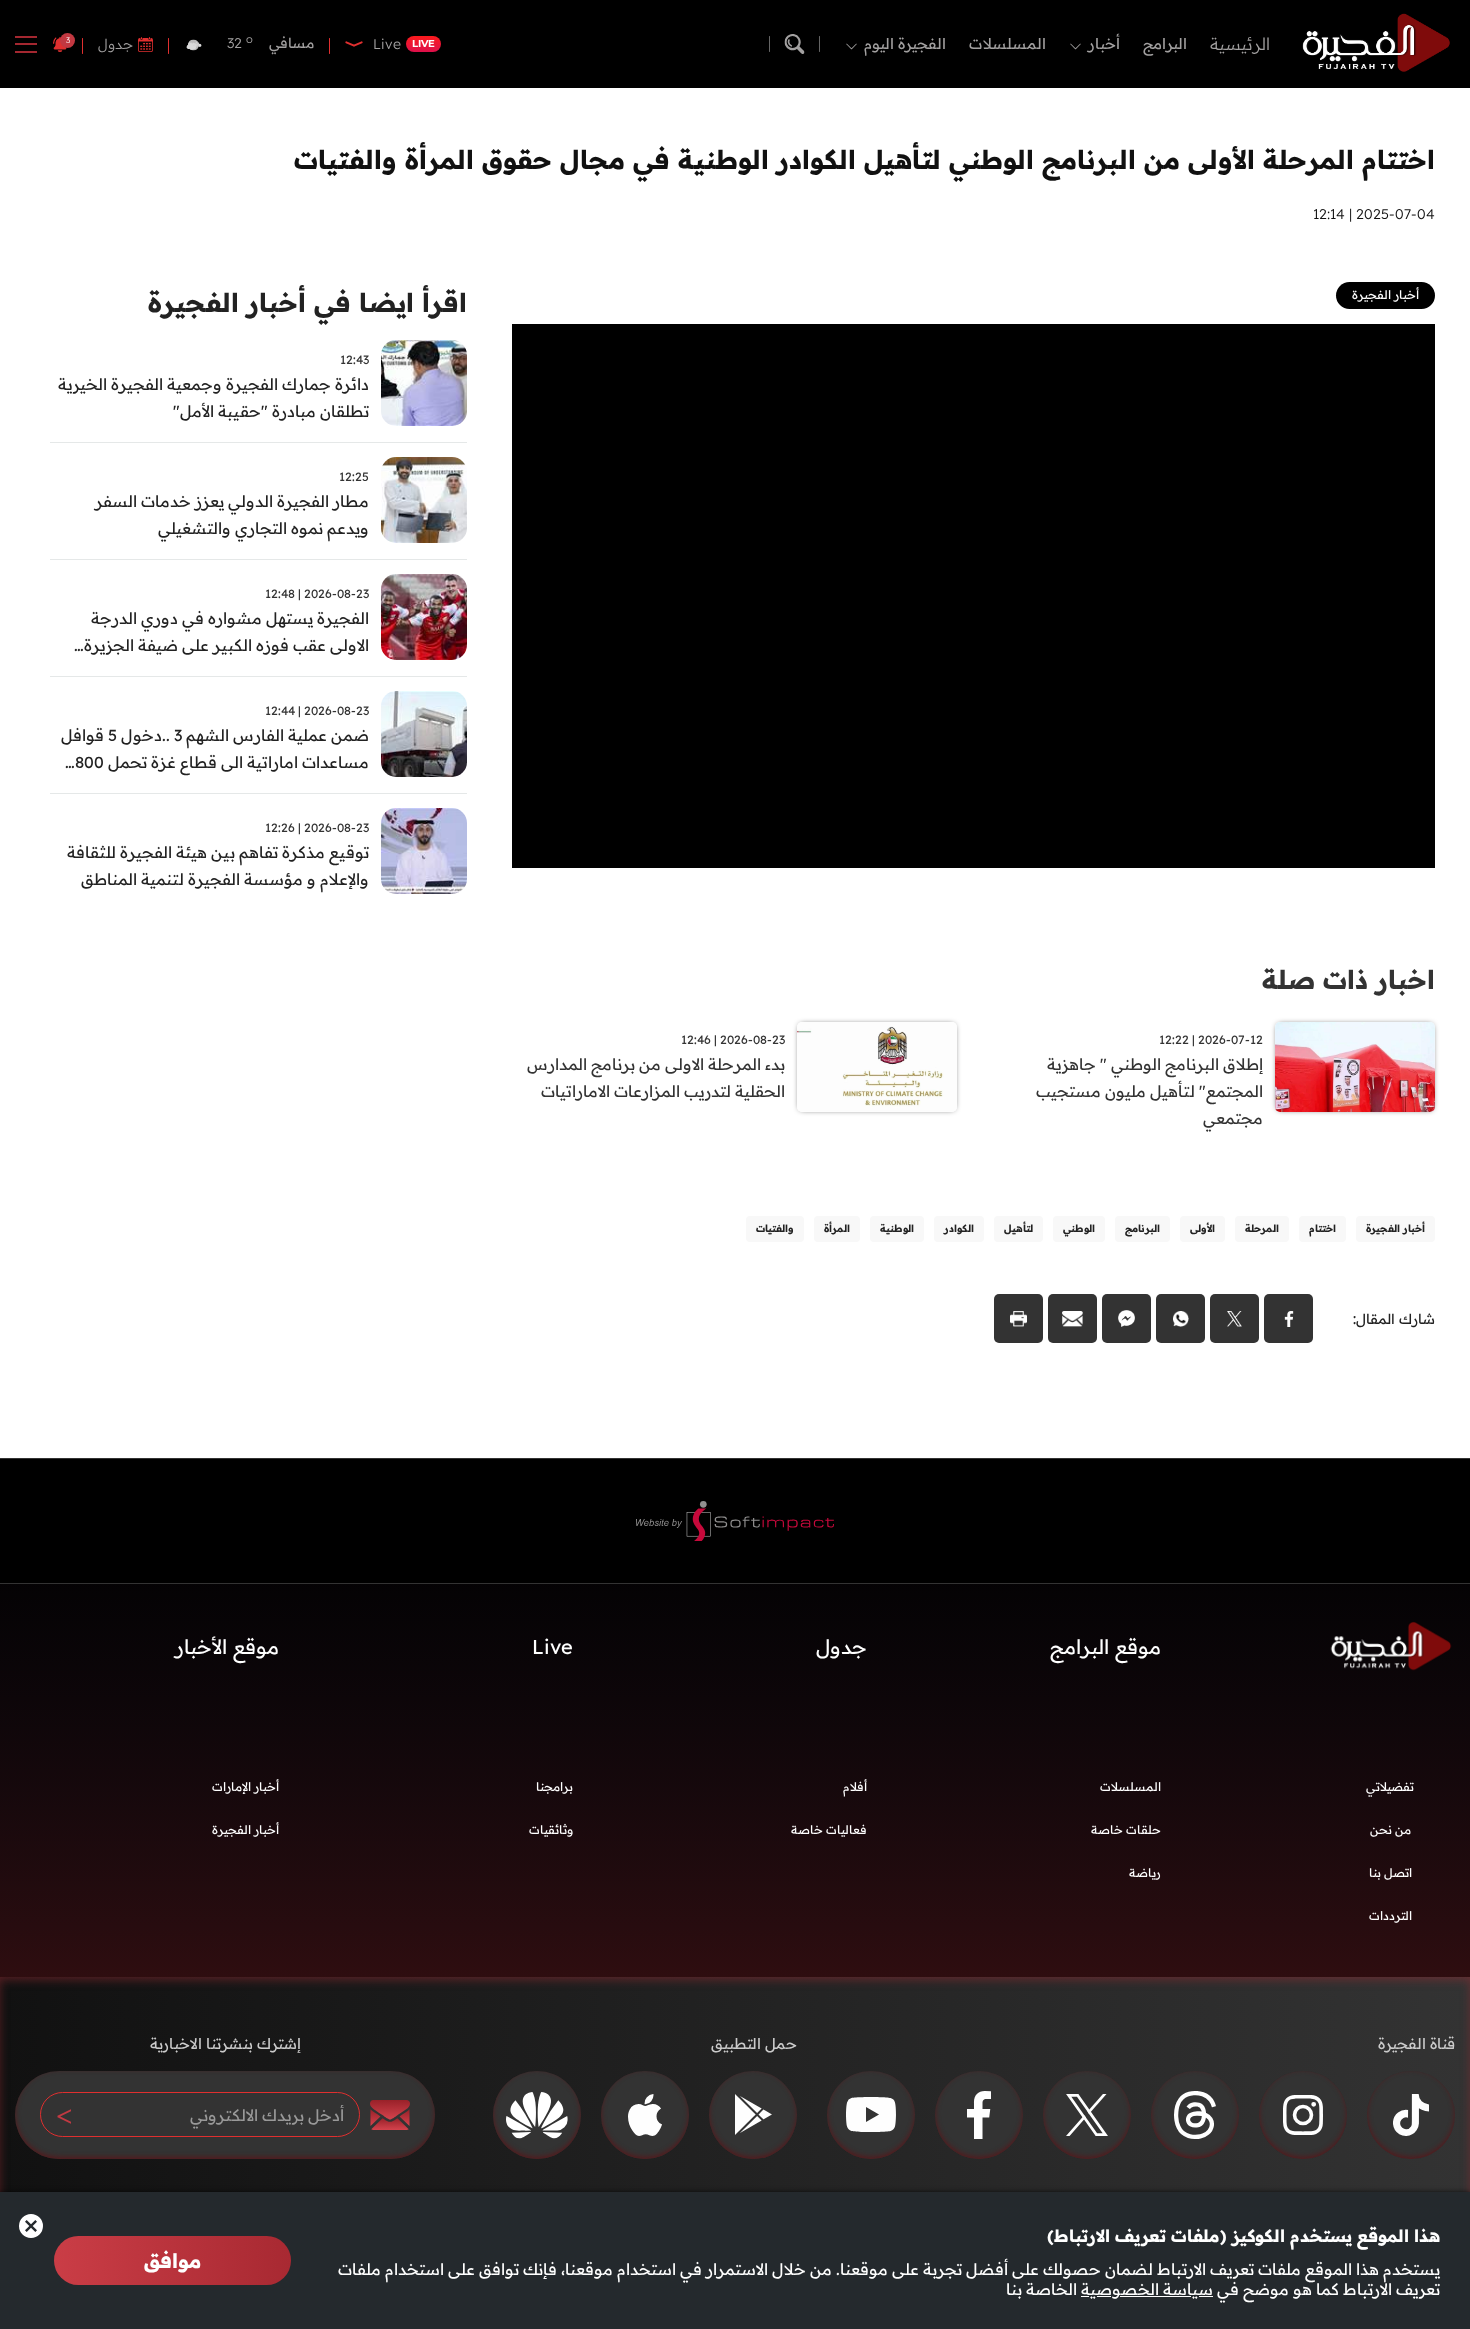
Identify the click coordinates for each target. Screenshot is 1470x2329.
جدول (115, 44)
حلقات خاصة (1126, 1829)
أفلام (855, 1786)
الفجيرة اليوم (905, 43)
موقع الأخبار (227, 1646)
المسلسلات (1007, 43)
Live (552, 1646)
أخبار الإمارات (245, 1786)
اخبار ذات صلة (1348, 979)
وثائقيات (551, 1829)
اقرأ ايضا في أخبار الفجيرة (307, 302)
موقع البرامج (1105, 1646)
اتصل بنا (1390, 1872)
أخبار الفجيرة (245, 1829)
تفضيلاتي (1390, 1786)
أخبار (1104, 43)
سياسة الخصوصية (1147, 2289)
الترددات (1390, 1915)
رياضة (1145, 1872)
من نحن (1390, 1829)
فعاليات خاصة (829, 1829)
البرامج (1165, 43)
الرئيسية (1240, 43)
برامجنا (554, 1786)
